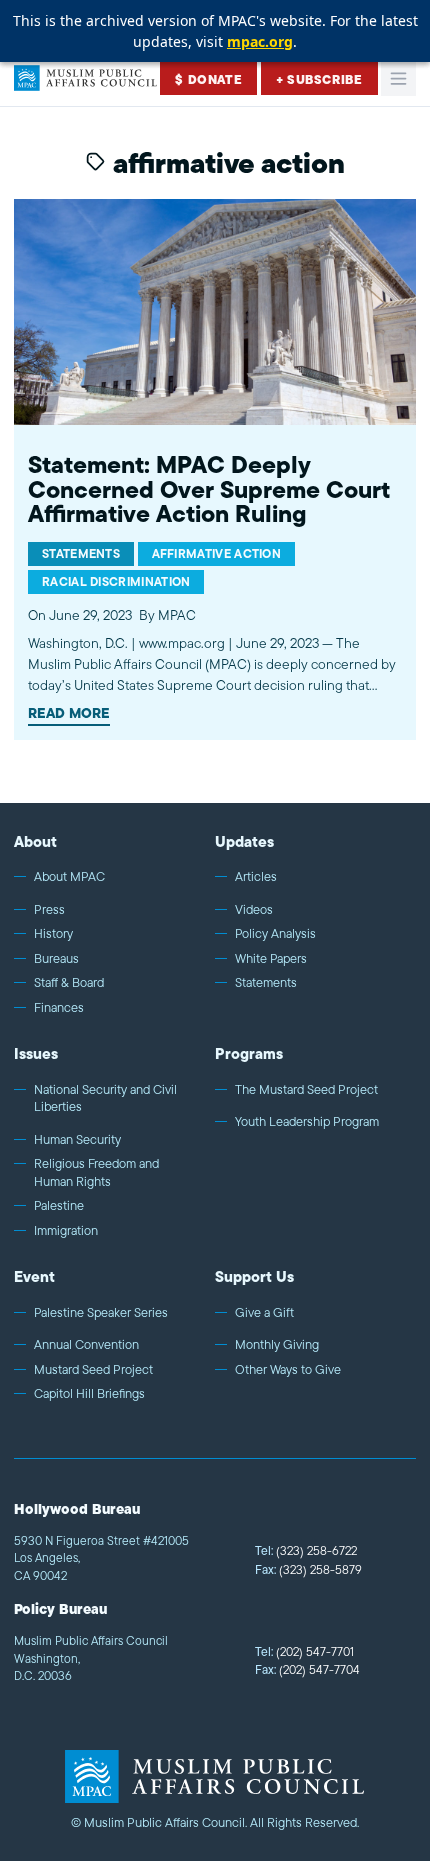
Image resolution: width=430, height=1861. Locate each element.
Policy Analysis (275, 934)
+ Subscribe (319, 79)
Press (49, 910)
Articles (256, 877)
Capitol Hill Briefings (89, 1394)
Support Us (254, 1276)
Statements (266, 983)
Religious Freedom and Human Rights (96, 1172)
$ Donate (208, 79)
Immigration (66, 1231)
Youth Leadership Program (307, 1122)
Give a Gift (264, 1313)
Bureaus (56, 959)
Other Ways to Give (288, 1370)
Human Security (77, 1140)
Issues (36, 1053)
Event (34, 1276)
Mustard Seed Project (93, 1370)
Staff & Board (69, 983)
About (35, 841)
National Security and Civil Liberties (105, 1098)
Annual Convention (86, 1345)
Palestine (59, 1206)
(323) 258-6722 (306, 1550)
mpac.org (260, 41)
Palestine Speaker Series (101, 1313)
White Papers (271, 959)
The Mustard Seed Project (306, 1090)
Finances (59, 1008)
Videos (254, 910)
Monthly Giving (277, 1345)
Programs (249, 1053)
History (53, 934)
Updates (244, 841)
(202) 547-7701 (304, 1651)
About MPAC (69, 877)
